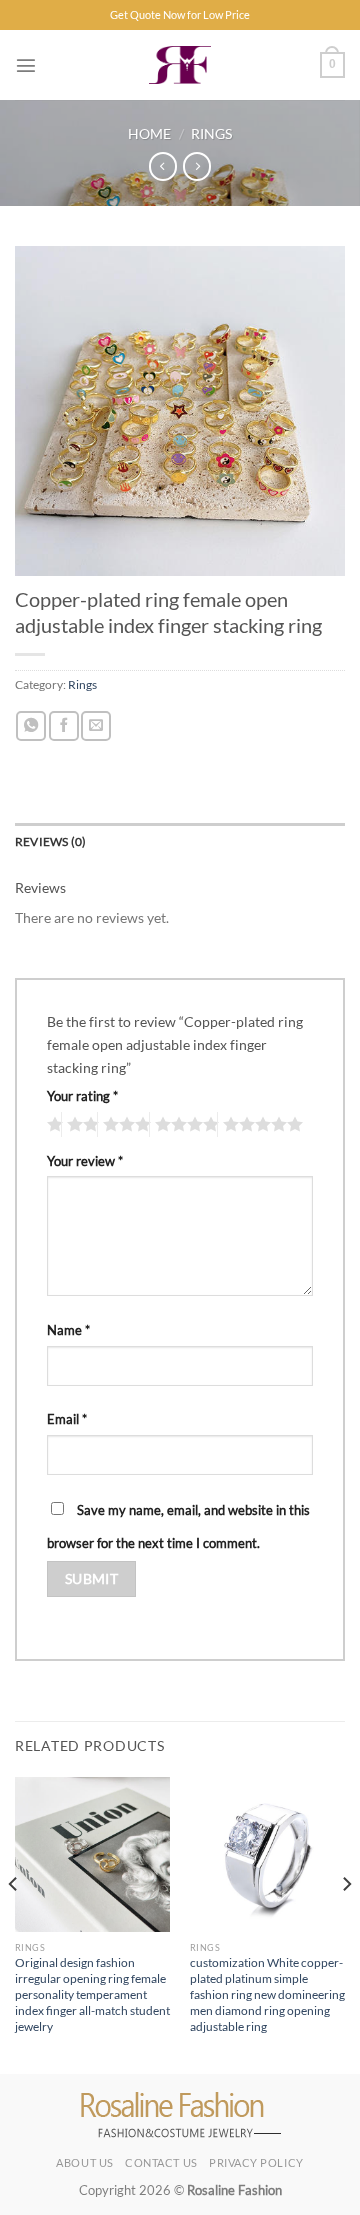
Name (68, 1330)
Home (149, 133)
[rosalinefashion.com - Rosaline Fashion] (180, 65)
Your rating (82, 1096)
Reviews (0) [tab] (51, 841)
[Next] (346, 1923)
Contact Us (161, 2162)
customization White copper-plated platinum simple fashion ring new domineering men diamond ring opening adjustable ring (267, 1994)
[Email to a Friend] (96, 726)
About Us (84, 2162)
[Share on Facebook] (64, 726)
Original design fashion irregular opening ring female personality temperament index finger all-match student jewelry (92, 1994)
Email (67, 1419)
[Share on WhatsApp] (31, 726)
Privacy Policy (256, 2162)
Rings (211, 133)
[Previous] (14, 1923)
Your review (85, 1161)
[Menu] (26, 65)
